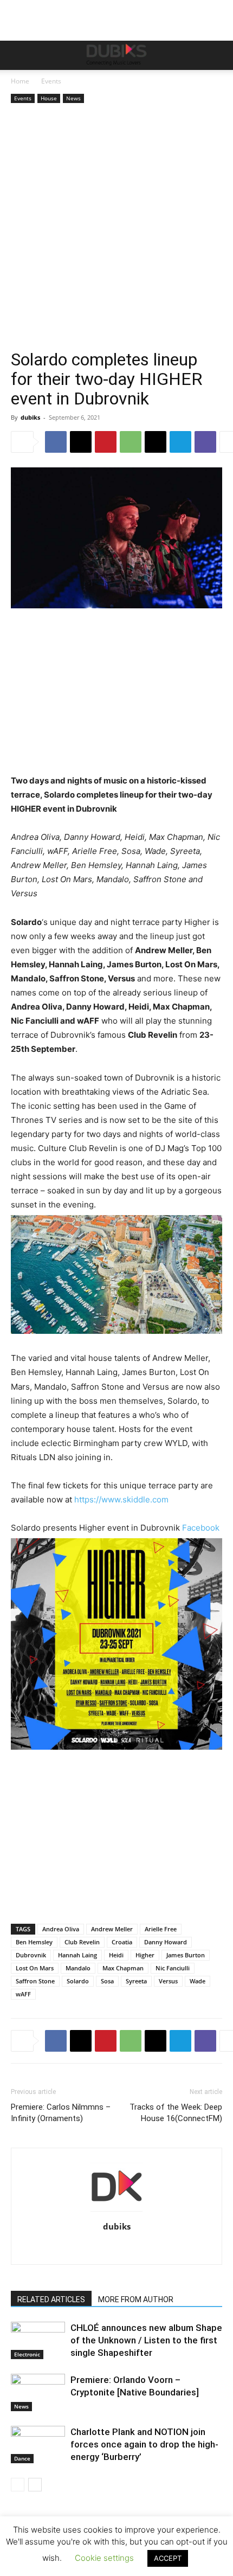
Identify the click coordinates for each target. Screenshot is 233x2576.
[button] (18, 55)
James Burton (186, 1955)
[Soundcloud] (128, 2249)
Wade (198, 1981)
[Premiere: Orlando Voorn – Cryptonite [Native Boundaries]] (38, 2392)
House (49, 98)
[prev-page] (18, 2485)
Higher (145, 1955)
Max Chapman (123, 1968)
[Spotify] (151, 2249)
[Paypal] (105, 2249)
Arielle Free (161, 1929)
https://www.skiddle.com (121, 1499)
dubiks (30, 417)
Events (51, 81)
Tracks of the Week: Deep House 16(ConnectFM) (176, 2113)
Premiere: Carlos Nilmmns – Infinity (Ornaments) (61, 2113)
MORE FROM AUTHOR (136, 2299)
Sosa (107, 1981)
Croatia (122, 1942)
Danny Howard (166, 1942)
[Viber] (205, 442)
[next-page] (35, 2485)
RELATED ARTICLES (51, 2299)
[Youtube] (196, 2249)
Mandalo (78, 1968)
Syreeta (136, 1981)
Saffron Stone (35, 1981)
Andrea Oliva (61, 1929)
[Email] (156, 442)
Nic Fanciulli (173, 1968)
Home (20, 81)
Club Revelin (82, 1942)
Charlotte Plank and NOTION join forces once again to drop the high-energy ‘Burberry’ (144, 2444)
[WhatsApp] (131, 442)
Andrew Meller (112, 1929)
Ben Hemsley (34, 1942)
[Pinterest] (106, 442)
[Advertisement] (116, 228)
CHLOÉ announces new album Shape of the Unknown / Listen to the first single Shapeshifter (146, 2340)
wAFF (23, 1994)
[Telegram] (180, 442)
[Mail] (83, 2249)
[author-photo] (116, 2211)
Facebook (201, 1528)
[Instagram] (60, 2249)
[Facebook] (56, 442)
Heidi (116, 1955)
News (73, 98)
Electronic (27, 2354)
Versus (168, 1981)
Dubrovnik (31, 1955)
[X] (81, 442)
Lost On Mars (35, 1968)
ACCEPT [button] (168, 2558)
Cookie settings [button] (104, 2558)
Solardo (78, 1981)
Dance (22, 2458)
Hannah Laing (77, 1955)
